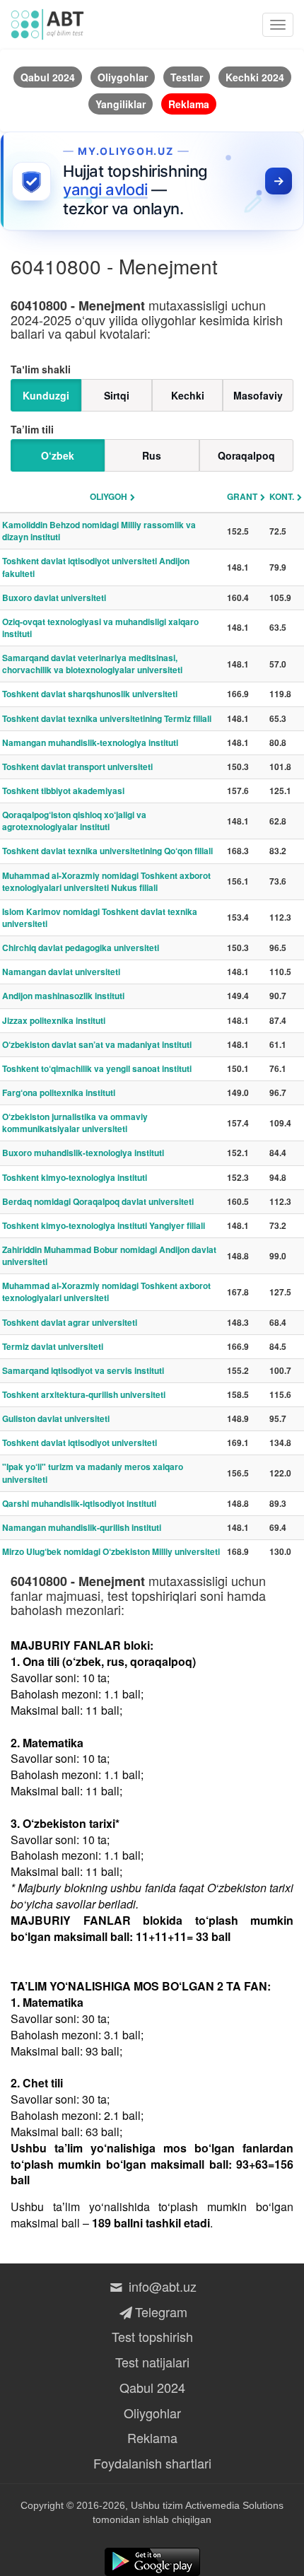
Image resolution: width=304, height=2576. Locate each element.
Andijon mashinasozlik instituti (63, 996)
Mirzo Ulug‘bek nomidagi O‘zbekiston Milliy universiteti (111, 1551)
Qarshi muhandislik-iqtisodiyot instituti (79, 1503)
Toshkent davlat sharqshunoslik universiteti (90, 694)
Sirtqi (117, 395)
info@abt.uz (161, 2286)
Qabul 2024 (152, 2387)
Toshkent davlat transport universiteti (77, 767)
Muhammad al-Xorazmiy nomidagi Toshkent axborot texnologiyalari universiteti (106, 1292)
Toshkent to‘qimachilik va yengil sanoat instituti (97, 1068)
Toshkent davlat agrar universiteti (70, 1322)
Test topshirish (152, 2336)
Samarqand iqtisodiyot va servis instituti (83, 1370)
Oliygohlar (152, 2413)
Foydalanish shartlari (152, 2463)
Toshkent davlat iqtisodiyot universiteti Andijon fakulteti (96, 567)
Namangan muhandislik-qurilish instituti (82, 1527)
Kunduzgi (46, 395)
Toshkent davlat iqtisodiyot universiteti (80, 1443)
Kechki (188, 395)
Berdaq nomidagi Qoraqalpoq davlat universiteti (98, 1201)
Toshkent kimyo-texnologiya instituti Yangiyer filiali (104, 1225)
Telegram (161, 2312)
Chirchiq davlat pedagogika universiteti (81, 948)
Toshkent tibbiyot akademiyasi (63, 791)
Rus (152, 455)
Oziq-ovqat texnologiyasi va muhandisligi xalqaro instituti (100, 628)
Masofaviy (258, 395)
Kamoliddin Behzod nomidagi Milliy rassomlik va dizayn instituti (99, 531)
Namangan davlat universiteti (61, 972)
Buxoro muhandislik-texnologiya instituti (83, 1153)
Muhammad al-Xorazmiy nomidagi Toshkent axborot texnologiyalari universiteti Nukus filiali (106, 881)
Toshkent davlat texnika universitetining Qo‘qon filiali (107, 851)
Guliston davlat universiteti (56, 1418)
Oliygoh (109, 496)
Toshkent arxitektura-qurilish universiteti (84, 1394)
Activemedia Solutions (234, 2505)
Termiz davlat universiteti (53, 1346)
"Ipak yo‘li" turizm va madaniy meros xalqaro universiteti (93, 1473)
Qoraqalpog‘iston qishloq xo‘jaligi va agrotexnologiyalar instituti (74, 821)
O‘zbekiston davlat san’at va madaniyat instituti (97, 1044)
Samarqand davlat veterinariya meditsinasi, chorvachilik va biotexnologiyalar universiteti (92, 664)
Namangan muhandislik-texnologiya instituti (90, 742)
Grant (242, 496)
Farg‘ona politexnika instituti (59, 1092)
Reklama (152, 2437)
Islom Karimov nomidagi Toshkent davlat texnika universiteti (100, 917)
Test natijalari (152, 2362)
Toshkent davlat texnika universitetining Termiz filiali (107, 718)
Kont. (282, 496)
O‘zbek (58, 455)
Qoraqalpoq (246, 455)
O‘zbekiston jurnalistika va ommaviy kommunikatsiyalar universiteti (75, 1123)
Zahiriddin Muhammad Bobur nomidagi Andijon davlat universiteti (109, 1255)
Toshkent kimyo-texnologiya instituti (75, 1177)
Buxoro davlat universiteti (54, 598)
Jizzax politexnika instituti (54, 1020)
